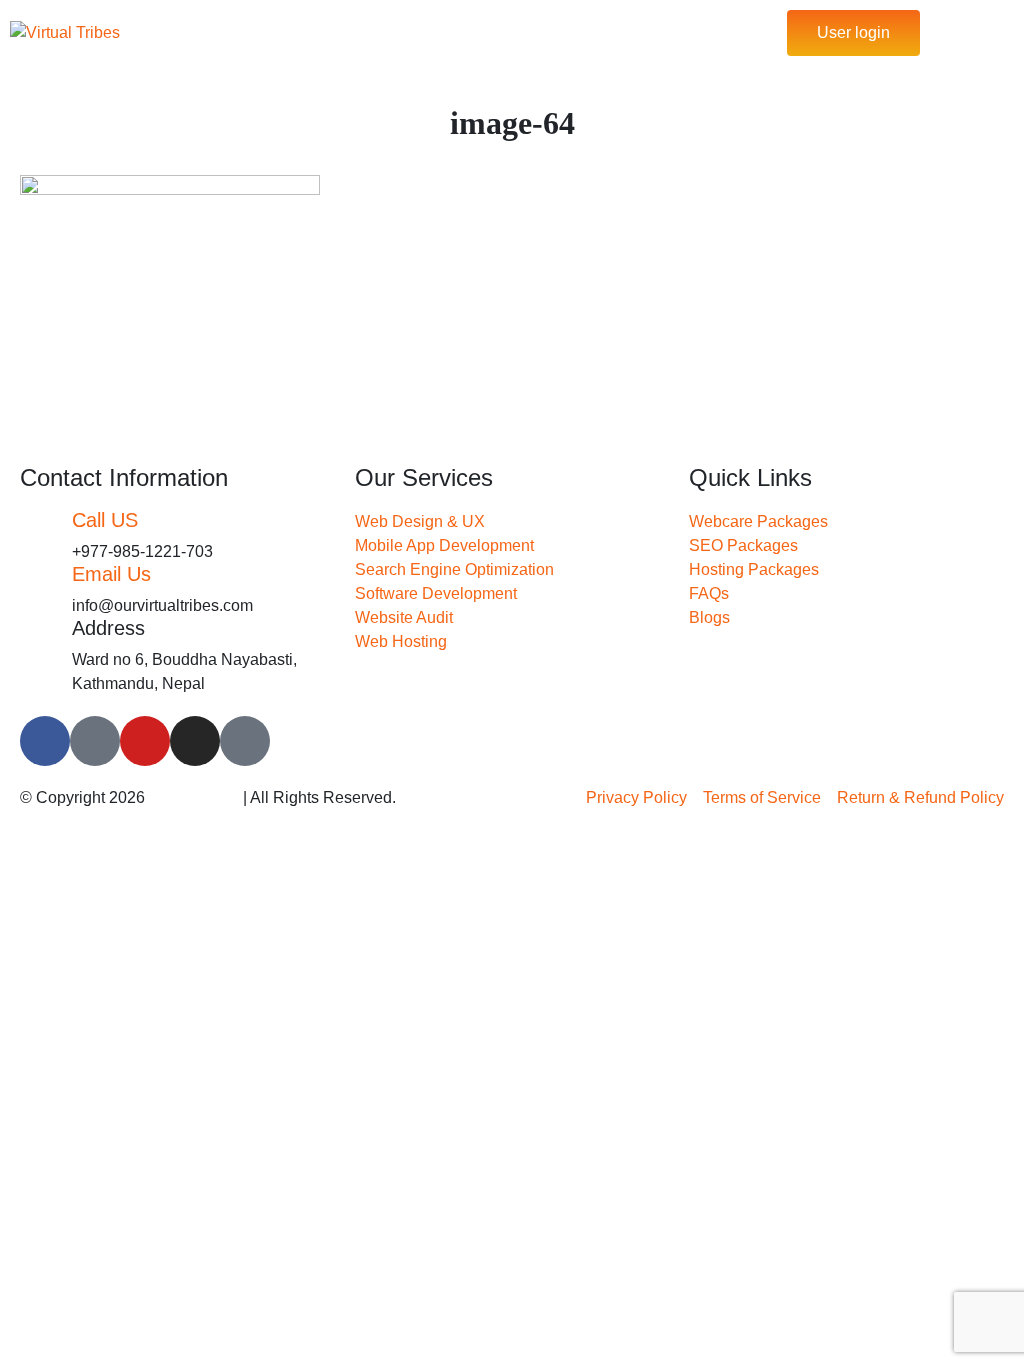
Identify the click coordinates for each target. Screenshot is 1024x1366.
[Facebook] (45, 741)
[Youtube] (145, 741)
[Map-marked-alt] (245, 741)
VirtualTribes (194, 797)
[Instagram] (195, 741)
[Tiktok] (95, 741)
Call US (105, 520)
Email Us (111, 574)
